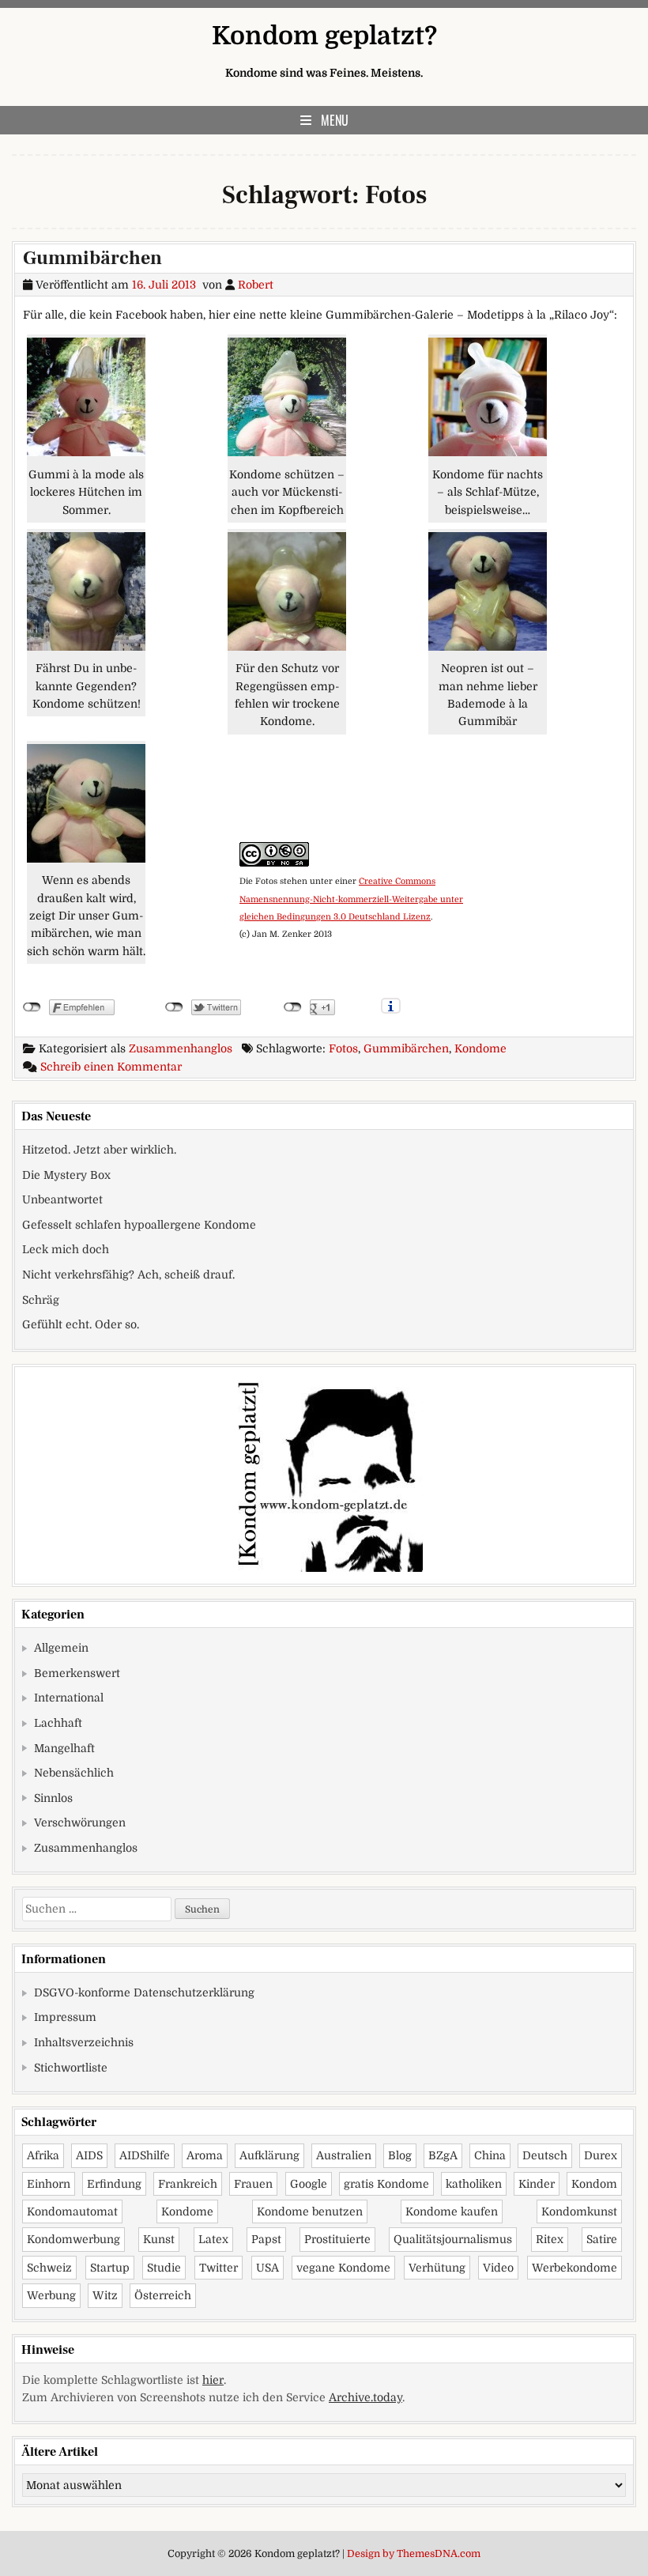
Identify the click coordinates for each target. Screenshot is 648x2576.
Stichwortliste (71, 2068)
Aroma (205, 2155)
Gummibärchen (92, 258)
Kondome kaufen (452, 2212)
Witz (105, 2295)
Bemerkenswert (77, 1673)
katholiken (474, 2184)
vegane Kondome (343, 2268)
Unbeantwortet (62, 1199)
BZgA (443, 2155)
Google (309, 2184)
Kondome (480, 1048)
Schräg (41, 1300)
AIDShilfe (145, 2155)
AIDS (89, 2155)
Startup (110, 2268)
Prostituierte (337, 2239)
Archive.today (365, 2397)
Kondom (594, 2184)
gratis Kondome (386, 2184)
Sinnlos (53, 1798)
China (490, 2155)
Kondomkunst (579, 2212)
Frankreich (188, 2184)
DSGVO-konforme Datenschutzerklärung (144, 1992)
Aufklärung (269, 2155)
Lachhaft (58, 1723)
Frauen (253, 2184)
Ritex (550, 2239)
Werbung (51, 2295)
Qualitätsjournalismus (453, 2239)
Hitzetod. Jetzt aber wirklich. (99, 1150)
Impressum (65, 2017)
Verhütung (437, 2268)
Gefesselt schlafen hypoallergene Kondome (139, 1225)
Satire (602, 2239)
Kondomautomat (72, 2212)
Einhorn (49, 2184)
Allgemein (61, 1648)
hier (213, 2380)
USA (267, 2268)
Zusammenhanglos (181, 1048)
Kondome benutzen (310, 2212)
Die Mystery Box (66, 1175)
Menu (335, 120)
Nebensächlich (74, 1773)
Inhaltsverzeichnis (84, 2042)
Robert (256, 285)
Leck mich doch (66, 1249)
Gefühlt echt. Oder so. (81, 1324)
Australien (344, 2155)
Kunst (159, 2239)
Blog (400, 2155)
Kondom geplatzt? (324, 36)
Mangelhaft (64, 1748)
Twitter (219, 2268)
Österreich (163, 2295)
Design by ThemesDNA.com (414, 2554)
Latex (213, 2239)
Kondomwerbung (73, 2239)
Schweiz (49, 2268)
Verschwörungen (80, 1822)
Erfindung (114, 2184)
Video (498, 2268)
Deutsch (545, 2155)
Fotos (343, 1048)
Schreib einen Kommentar (111, 1067)
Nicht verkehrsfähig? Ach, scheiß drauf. (128, 1275)
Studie (164, 2268)
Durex (601, 2155)
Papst (266, 2239)
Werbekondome (575, 2268)
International (69, 1698)
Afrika (43, 2155)
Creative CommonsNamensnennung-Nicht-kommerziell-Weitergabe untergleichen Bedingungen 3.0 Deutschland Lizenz (351, 899)
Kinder (537, 2184)
